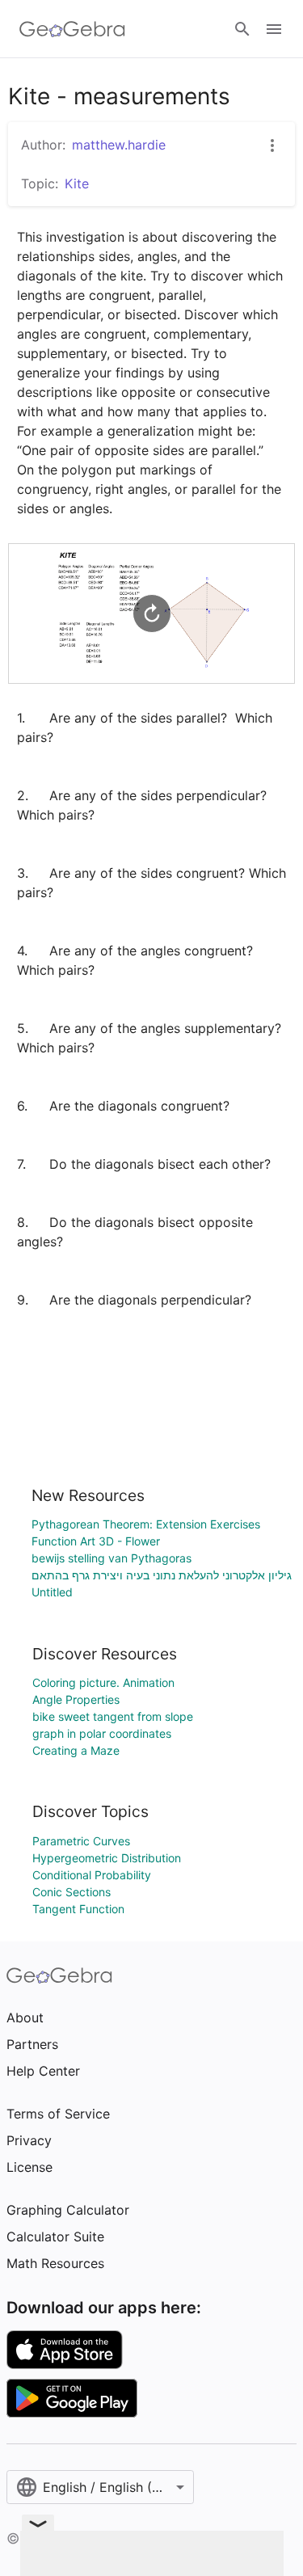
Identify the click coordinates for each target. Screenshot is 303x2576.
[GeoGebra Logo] (72, 29)
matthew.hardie (119, 145)
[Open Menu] (274, 29)
